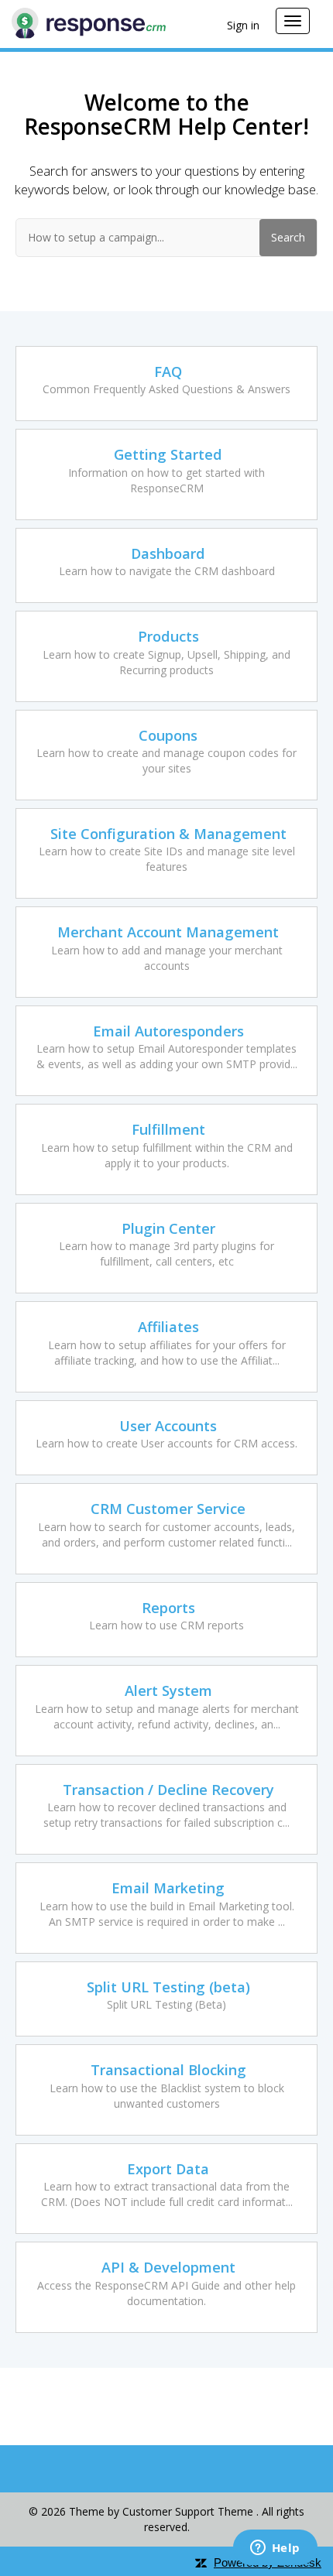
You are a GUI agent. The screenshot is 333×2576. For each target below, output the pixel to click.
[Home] (89, 22)
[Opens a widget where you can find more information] (275, 2549)
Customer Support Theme (189, 2511)
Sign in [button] (243, 25)
